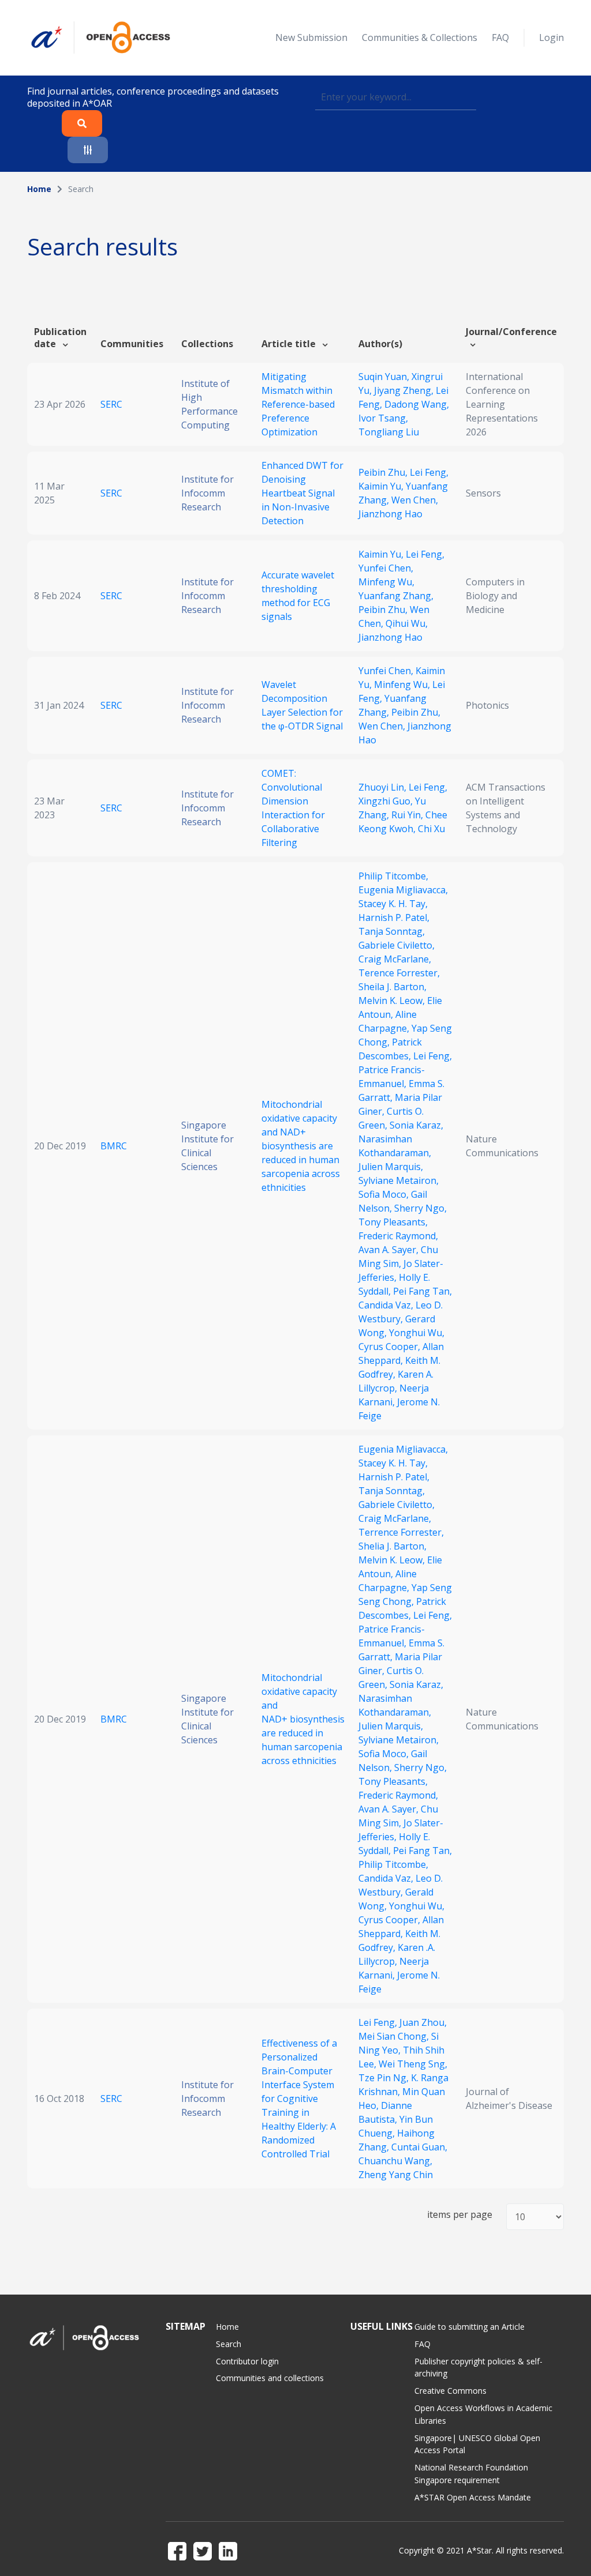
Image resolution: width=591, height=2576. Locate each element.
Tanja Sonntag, (392, 931)
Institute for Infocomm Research (207, 493)
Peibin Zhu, (384, 472)
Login (551, 37)
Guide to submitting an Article (470, 2327)
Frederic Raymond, (398, 1236)
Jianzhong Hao (390, 514)
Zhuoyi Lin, (384, 787)
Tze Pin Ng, (385, 2078)
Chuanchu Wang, (395, 2161)
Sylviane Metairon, (399, 1180)
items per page (460, 2215)
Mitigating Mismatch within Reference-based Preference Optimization (298, 404)
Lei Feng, (429, 472)
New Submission (311, 37)
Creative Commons (450, 2391)
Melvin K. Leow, (393, 1001)
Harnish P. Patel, (394, 917)
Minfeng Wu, (386, 582)
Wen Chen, (415, 500)
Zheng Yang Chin (396, 2175)
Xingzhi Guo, (387, 801)
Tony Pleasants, (393, 1222)
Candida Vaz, (387, 1305)
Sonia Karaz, (416, 1125)
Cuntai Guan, (419, 2147)
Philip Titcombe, (393, 876)
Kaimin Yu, (382, 486)
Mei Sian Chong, (395, 2036)
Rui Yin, (408, 815)
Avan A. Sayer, (390, 1250)
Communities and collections (270, 2378)
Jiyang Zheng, (405, 390)
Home (39, 189)
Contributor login (247, 2361)
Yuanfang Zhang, (396, 596)
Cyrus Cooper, (390, 1347)
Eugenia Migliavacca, (403, 890)
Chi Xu (431, 829)
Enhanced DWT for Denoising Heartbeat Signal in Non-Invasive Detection (302, 493)
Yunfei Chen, (386, 568)
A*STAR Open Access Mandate (473, 2497)
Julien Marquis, (391, 1167)
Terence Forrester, (399, 973)
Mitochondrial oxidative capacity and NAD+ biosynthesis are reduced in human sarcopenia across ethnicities (301, 1146)
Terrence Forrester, (401, 1532)
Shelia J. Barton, (392, 1546)
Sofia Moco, (385, 1194)
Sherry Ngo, (420, 1208)
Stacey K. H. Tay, (393, 904)
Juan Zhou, (423, 2022)
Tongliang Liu (389, 432)
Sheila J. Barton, (392, 987)
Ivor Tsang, (383, 418)
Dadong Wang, (417, 404)
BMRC (114, 1146)
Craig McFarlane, (395, 959)
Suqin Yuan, (385, 377)
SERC (111, 404)
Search (229, 2344)
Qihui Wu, (407, 623)
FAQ (500, 37)
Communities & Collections (420, 37)
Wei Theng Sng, (413, 2064)
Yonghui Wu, (417, 1333)
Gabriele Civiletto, (397, 945)
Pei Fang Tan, (422, 1291)
